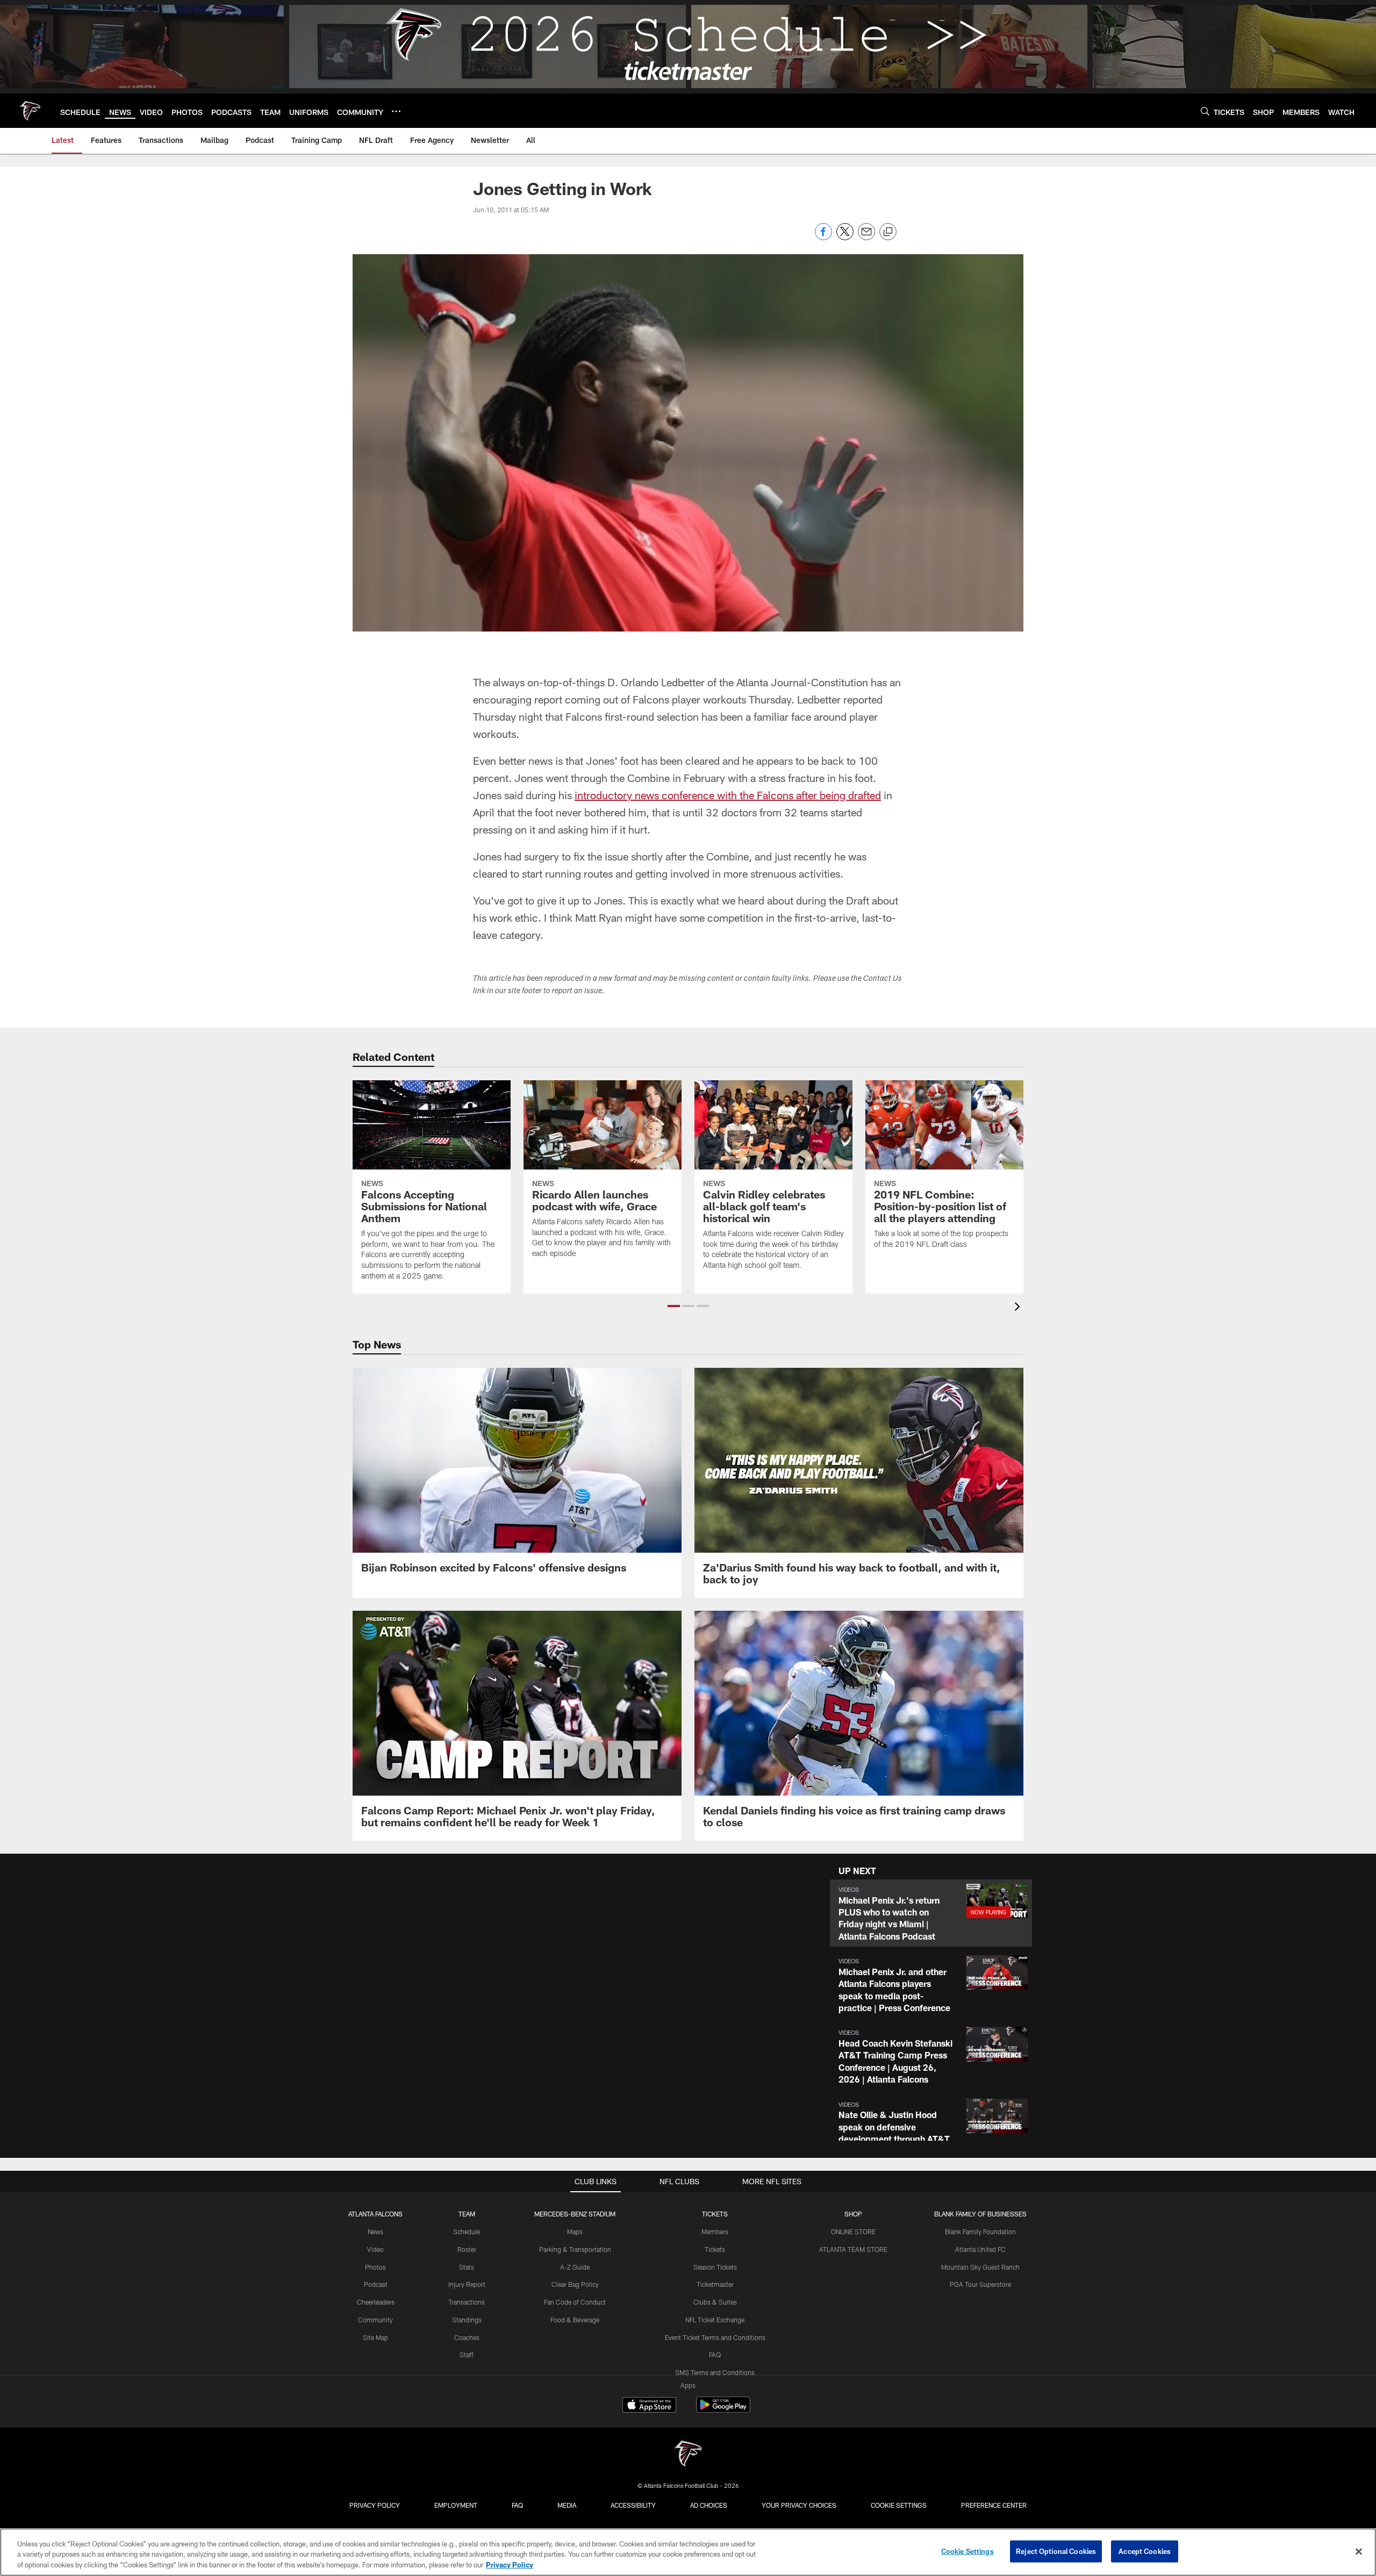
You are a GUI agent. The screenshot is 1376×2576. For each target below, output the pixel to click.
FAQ (715, 2355)
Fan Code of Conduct (575, 2302)
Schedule (467, 2231)
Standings (467, 2320)
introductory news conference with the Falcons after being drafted (728, 795)
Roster (467, 2249)
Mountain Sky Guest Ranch (980, 2267)
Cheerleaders (376, 2302)
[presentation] (1019, 1308)
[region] (688, 2552)
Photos (375, 2267)
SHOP (853, 2214)
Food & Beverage (575, 2320)
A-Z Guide (575, 2267)
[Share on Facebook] (823, 237)
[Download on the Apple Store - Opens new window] (649, 2406)
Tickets (715, 2249)
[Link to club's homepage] (30, 111)
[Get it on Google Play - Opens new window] (723, 2410)
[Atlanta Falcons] (688, 2455)
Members (715, 2231)
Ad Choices (709, 2505)
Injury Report (467, 2284)
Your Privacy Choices (799, 2505)
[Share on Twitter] (845, 237)
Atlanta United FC (980, 2249)
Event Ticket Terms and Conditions (715, 2337)
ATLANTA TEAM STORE (853, 2249)
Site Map (375, 2337)
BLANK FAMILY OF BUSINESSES (980, 2214)
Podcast (376, 2284)
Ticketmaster (715, 2284)
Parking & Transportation (575, 2249)
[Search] (1205, 111)
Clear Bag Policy (575, 2284)
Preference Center (994, 2505)
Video (375, 2249)
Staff (467, 2355)
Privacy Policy (375, 2505)
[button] (674, 1306)
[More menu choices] (396, 111)
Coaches (467, 2337)
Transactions (467, 2302)
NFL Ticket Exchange (715, 2320)
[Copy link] (888, 232)
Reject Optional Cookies (1056, 2551)
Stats (467, 2267)
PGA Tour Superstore (980, 2284)
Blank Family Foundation (980, 2231)
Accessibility (633, 2505)
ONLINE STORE (853, 2231)
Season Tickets (715, 2267)
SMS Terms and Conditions (715, 2372)
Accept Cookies (1145, 2551)
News (375, 2231)
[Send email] (866, 237)
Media (567, 2505)
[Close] (1359, 2551)
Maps (575, 2231)
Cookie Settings (899, 2505)
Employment (456, 2505)
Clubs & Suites (715, 2302)
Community (375, 2320)
